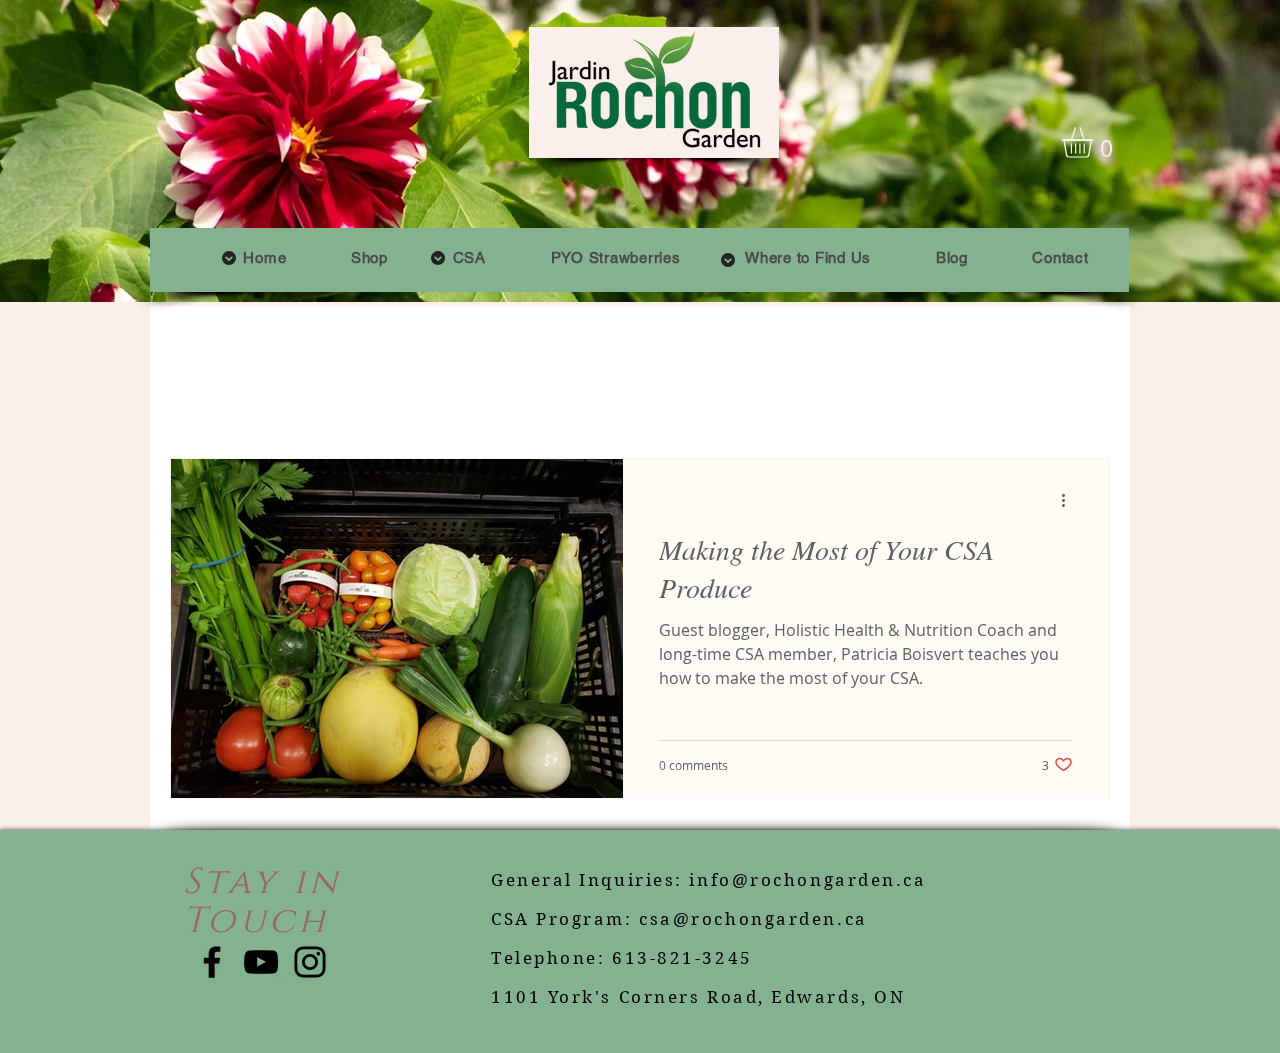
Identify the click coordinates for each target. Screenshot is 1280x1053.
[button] (469, 257)
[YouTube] (261, 962)
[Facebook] (212, 962)
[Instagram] (310, 962)
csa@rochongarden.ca (753, 919)
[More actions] (1070, 500)
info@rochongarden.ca (807, 880)
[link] (1095, 142)
